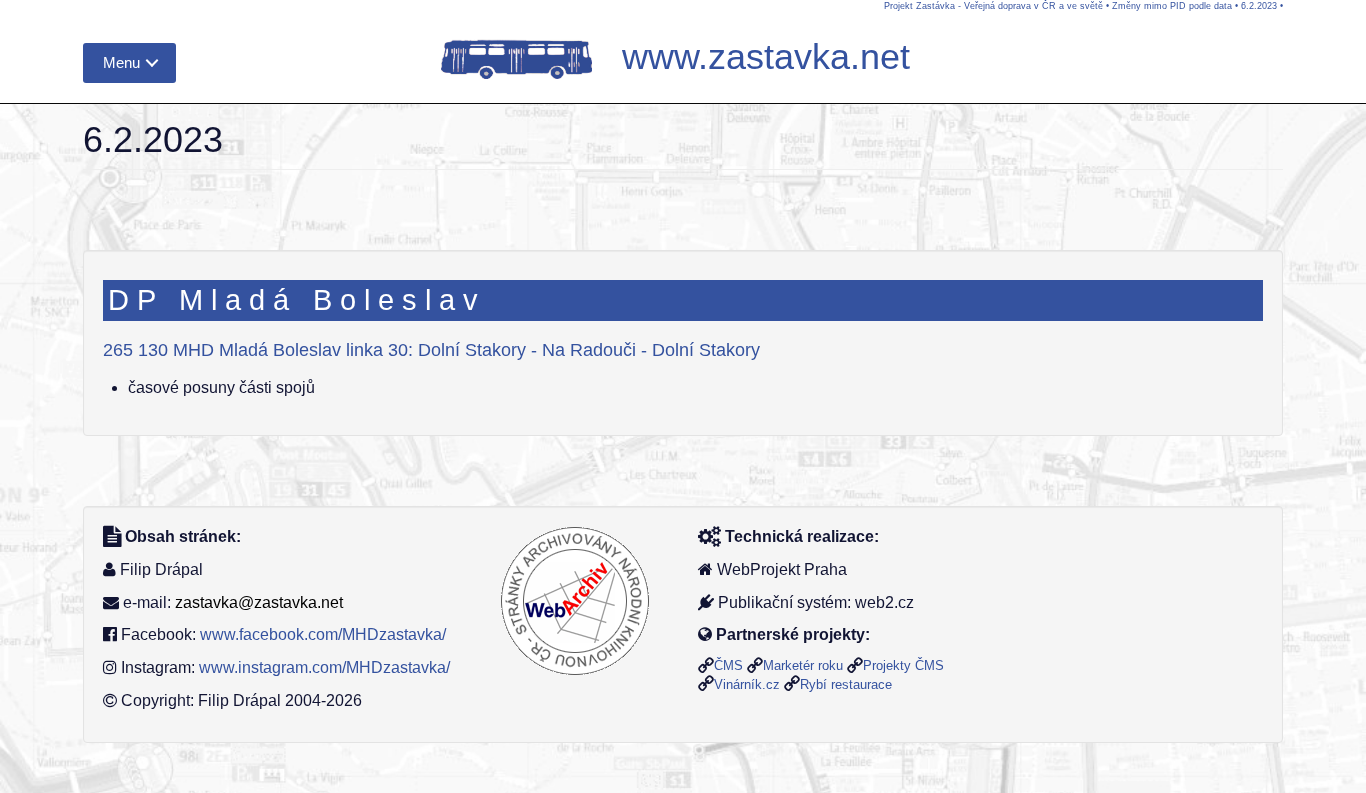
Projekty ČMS (903, 665)
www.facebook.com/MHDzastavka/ (323, 634)
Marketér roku (803, 665)
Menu (121, 62)
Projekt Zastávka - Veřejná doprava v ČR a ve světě (993, 6)
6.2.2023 (1259, 6)
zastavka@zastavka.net (259, 602)
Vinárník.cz (747, 684)
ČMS (728, 665)
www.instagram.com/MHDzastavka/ (324, 667)
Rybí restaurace (846, 684)
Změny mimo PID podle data (1172, 6)
